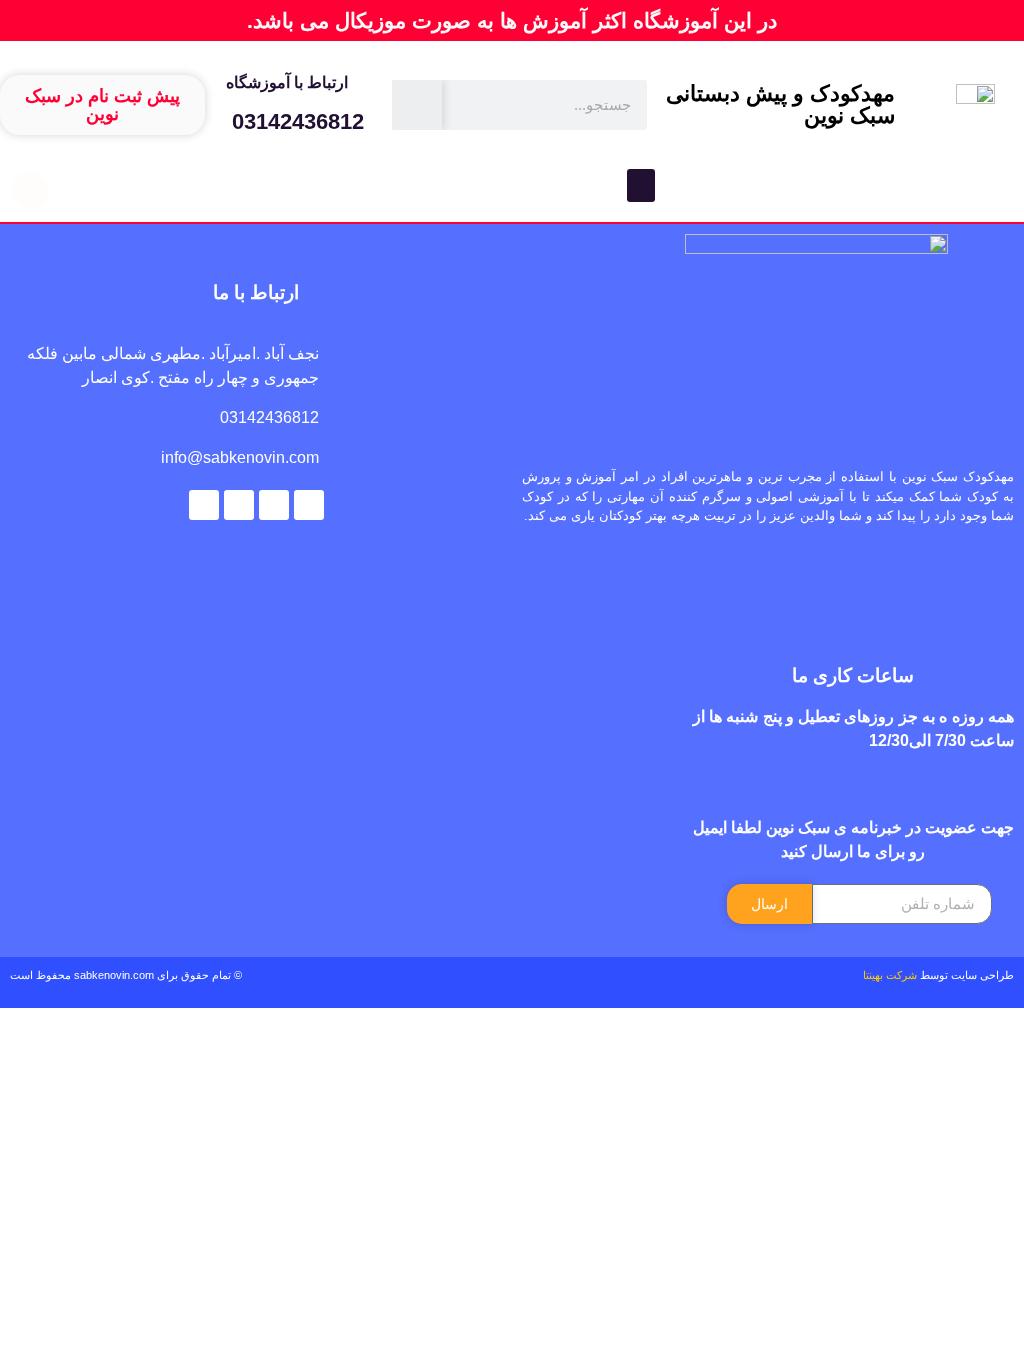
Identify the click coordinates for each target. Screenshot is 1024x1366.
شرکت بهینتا (890, 975)
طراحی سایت (982, 975)
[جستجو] (417, 105)
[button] (641, 185)
